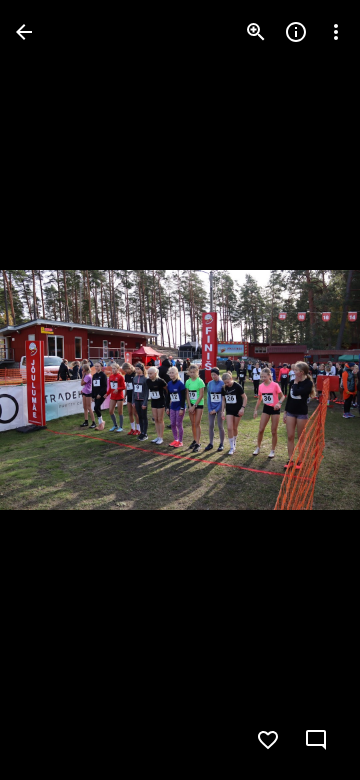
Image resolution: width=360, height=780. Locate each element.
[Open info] (296, 32)
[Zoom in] (256, 32)
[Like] (268, 740)
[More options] (336, 32)
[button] (56, 390)
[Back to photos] (24, 32)
